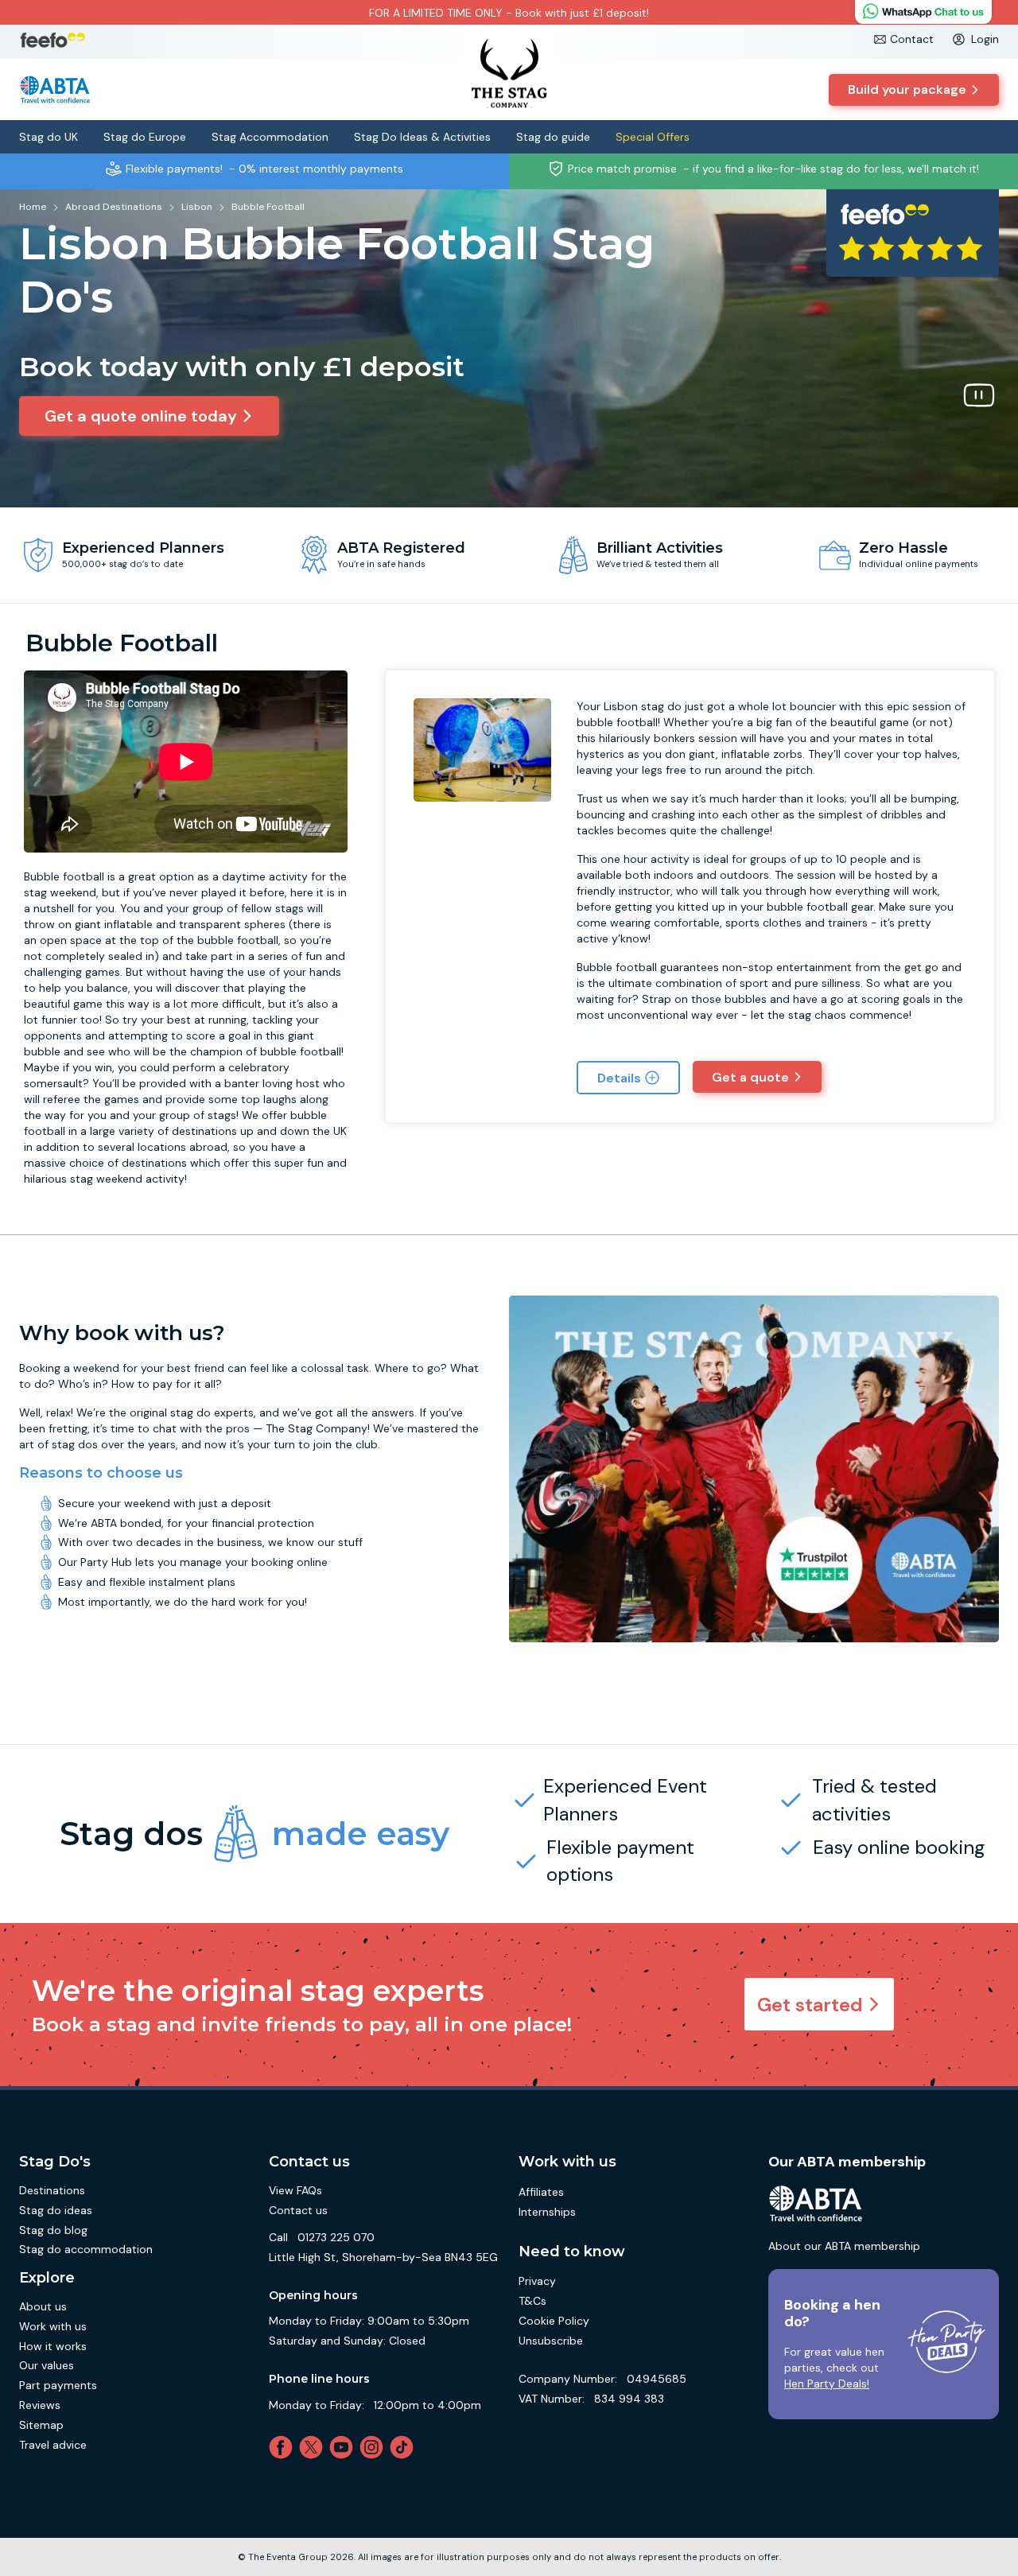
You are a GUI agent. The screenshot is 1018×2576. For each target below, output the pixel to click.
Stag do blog (53, 2230)
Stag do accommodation (86, 2249)
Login (985, 39)
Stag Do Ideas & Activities (422, 137)
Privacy (537, 2281)
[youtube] (344, 2447)
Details (619, 1078)
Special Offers (653, 137)
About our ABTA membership (844, 2246)
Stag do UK (49, 137)
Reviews (40, 2405)
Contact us (298, 2210)
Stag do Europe (145, 137)
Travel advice (53, 2445)
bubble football (238, 940)
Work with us (53, 2326)
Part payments (58, 2385)
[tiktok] (405, 2447)
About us (43, 2306)
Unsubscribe (551, 2341)
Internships (547, 2212)
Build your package (907, 89)
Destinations (52, 2190)
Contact (912, 39)
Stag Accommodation (270, 137)
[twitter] (314, 2447)
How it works (53, 2346)
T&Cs (532, 2301)
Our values (47, 2365)
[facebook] (284, 2447)
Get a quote (750, 1077)
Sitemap (41, 2425)
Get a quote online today (141, 416)
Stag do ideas (56, 2210)
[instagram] (375, 2447)
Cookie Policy (554, 2321)
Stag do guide (553, 137)
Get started (810, 2005)
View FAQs (295, 2190)
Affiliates (541, 2192)
